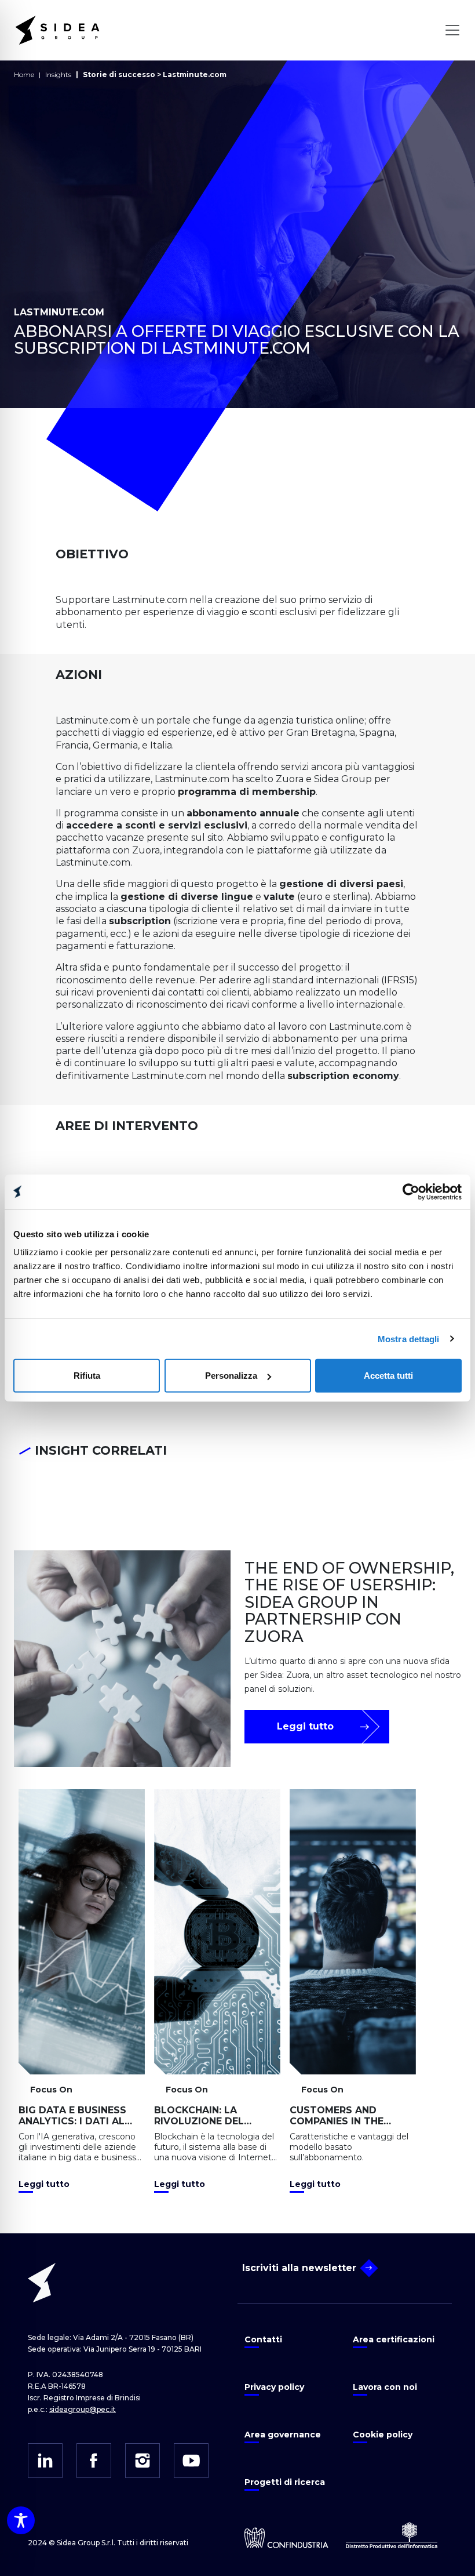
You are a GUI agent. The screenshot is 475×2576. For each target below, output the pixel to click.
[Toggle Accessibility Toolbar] (21, 2520)
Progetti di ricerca (285, 2482)
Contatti (263, 2339)
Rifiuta (87, 1376)
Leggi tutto (305, 1726)
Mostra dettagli (409, 1338)
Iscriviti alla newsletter (299, 2268)
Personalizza (231, 1376)
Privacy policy (274, 2387)
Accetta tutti (388, 1376)
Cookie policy (383, 2435)
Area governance (283, 2435)
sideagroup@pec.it (83, 2409)
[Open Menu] (452, 30)
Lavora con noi (385, 2387)
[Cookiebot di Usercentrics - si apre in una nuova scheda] (411, 1191)
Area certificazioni (394, 2339)
